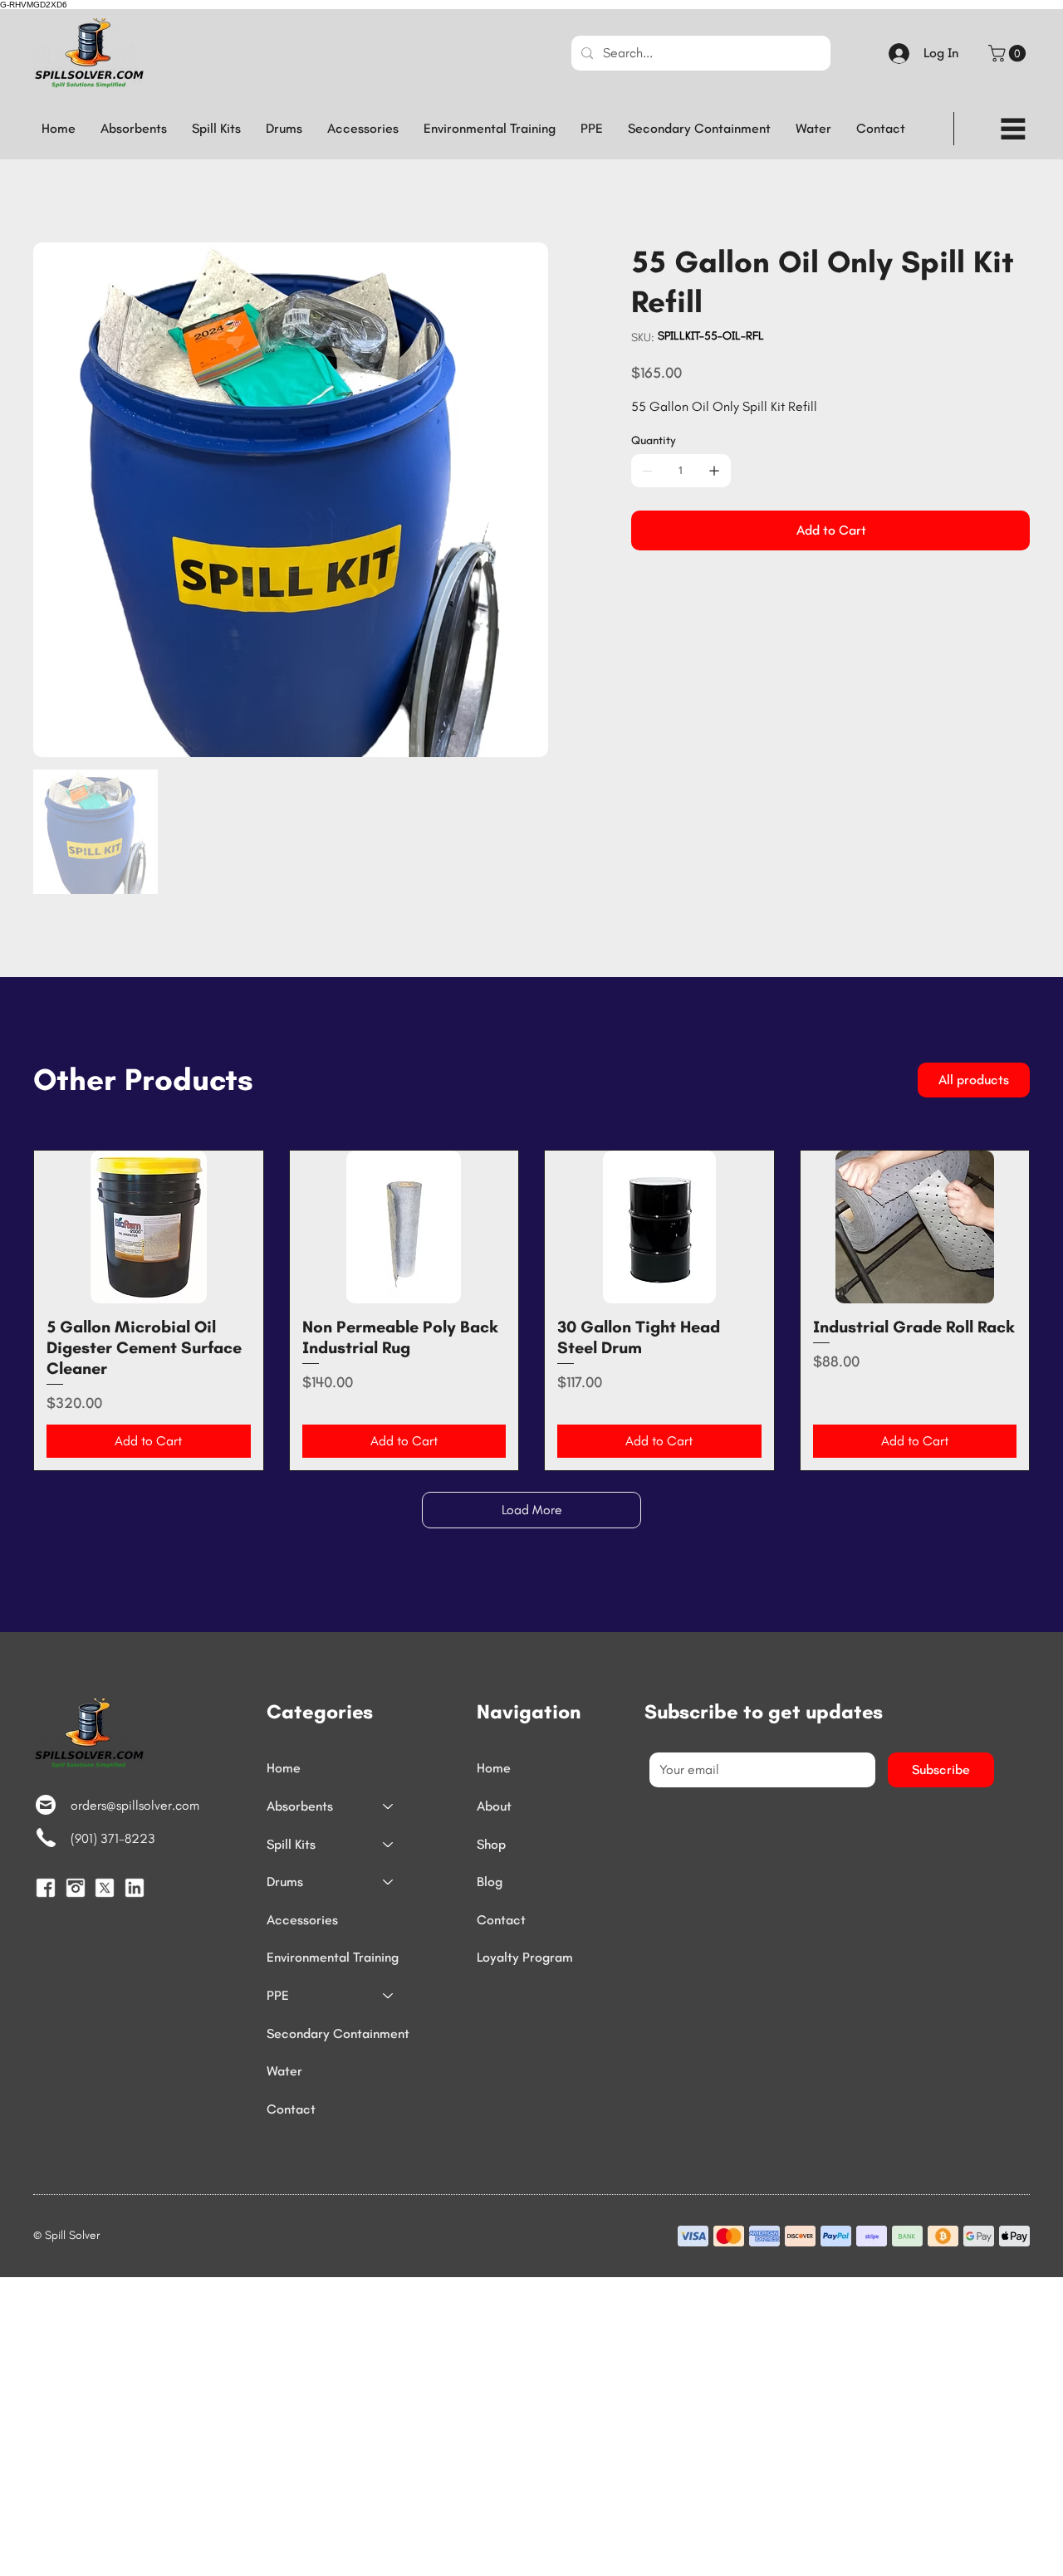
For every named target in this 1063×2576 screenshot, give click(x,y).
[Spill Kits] (389, 1845)
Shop (491, 1844)
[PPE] (389, 1996)
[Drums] (389, 1882)
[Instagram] (76, 1888)
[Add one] (714, 471)
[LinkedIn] (135, 1888)
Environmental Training (333, 1957)
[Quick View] (149, 1227)
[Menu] (1013, 129)
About (494, 1806)
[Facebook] (46, 1888)
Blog (490, 1882)
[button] (1009, 53)
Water (284, 2071)
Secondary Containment (338, 2033)
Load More (532, 1510)
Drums (285, 1882)
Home (284, 1768)
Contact (291, 2109)
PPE (278, 1995)
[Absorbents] (389, 1806)
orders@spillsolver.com (135, 1805)
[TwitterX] (105, 1888)
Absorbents (300, 1806)
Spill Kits (291, 1844)
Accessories (302, 1920)
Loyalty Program (525, 1957)
